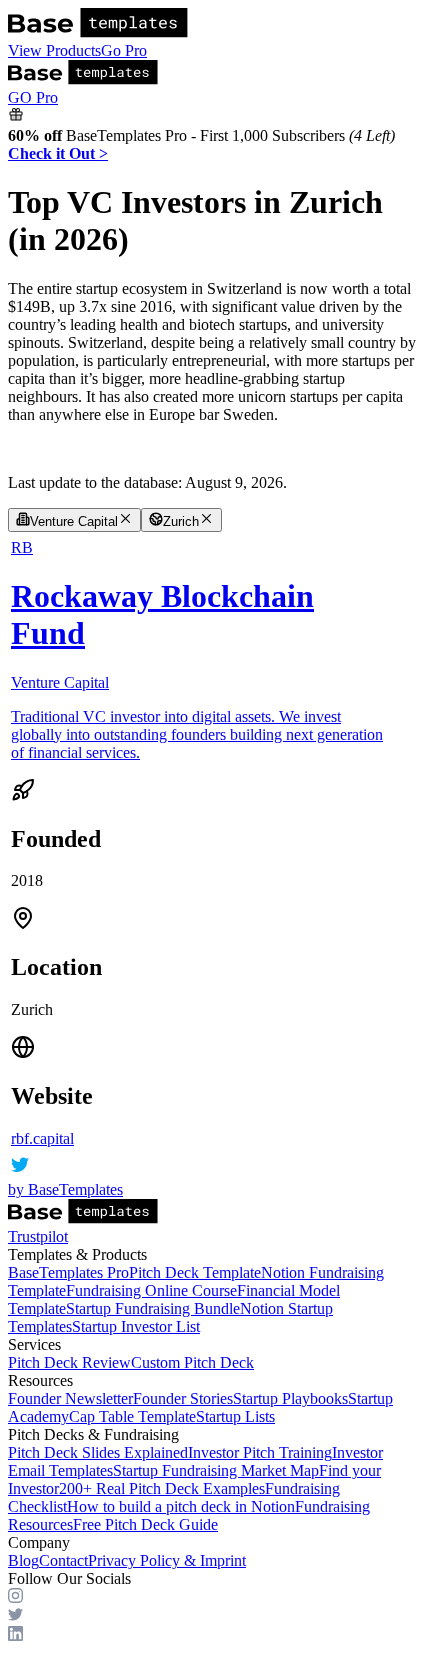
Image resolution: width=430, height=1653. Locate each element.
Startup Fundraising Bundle (153, 1308)
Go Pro (124, 50)
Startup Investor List (136, 1326)
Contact (63, 1560)
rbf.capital (42, 1138)
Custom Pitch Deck (192, 1362)
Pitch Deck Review (69, 1362)
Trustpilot (38, 1236)
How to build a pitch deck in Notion (181, 1506)
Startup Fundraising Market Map (216, 1470)
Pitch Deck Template (195, 1272)
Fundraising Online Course (151, 1290)
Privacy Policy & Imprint (167, 1560)
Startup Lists (235, 1416)
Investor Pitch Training (260, 1452)
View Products (54, 50)
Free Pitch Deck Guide (145, 1524)
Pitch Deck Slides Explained (98, 1452)
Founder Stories (183, 1398)
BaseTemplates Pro (68, 1272)
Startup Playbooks (290, 1398)
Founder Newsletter (70, 1398)
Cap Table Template (132, 1416)
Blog (23, 1560)
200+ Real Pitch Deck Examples (162, 1488)
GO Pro (33, 97)
